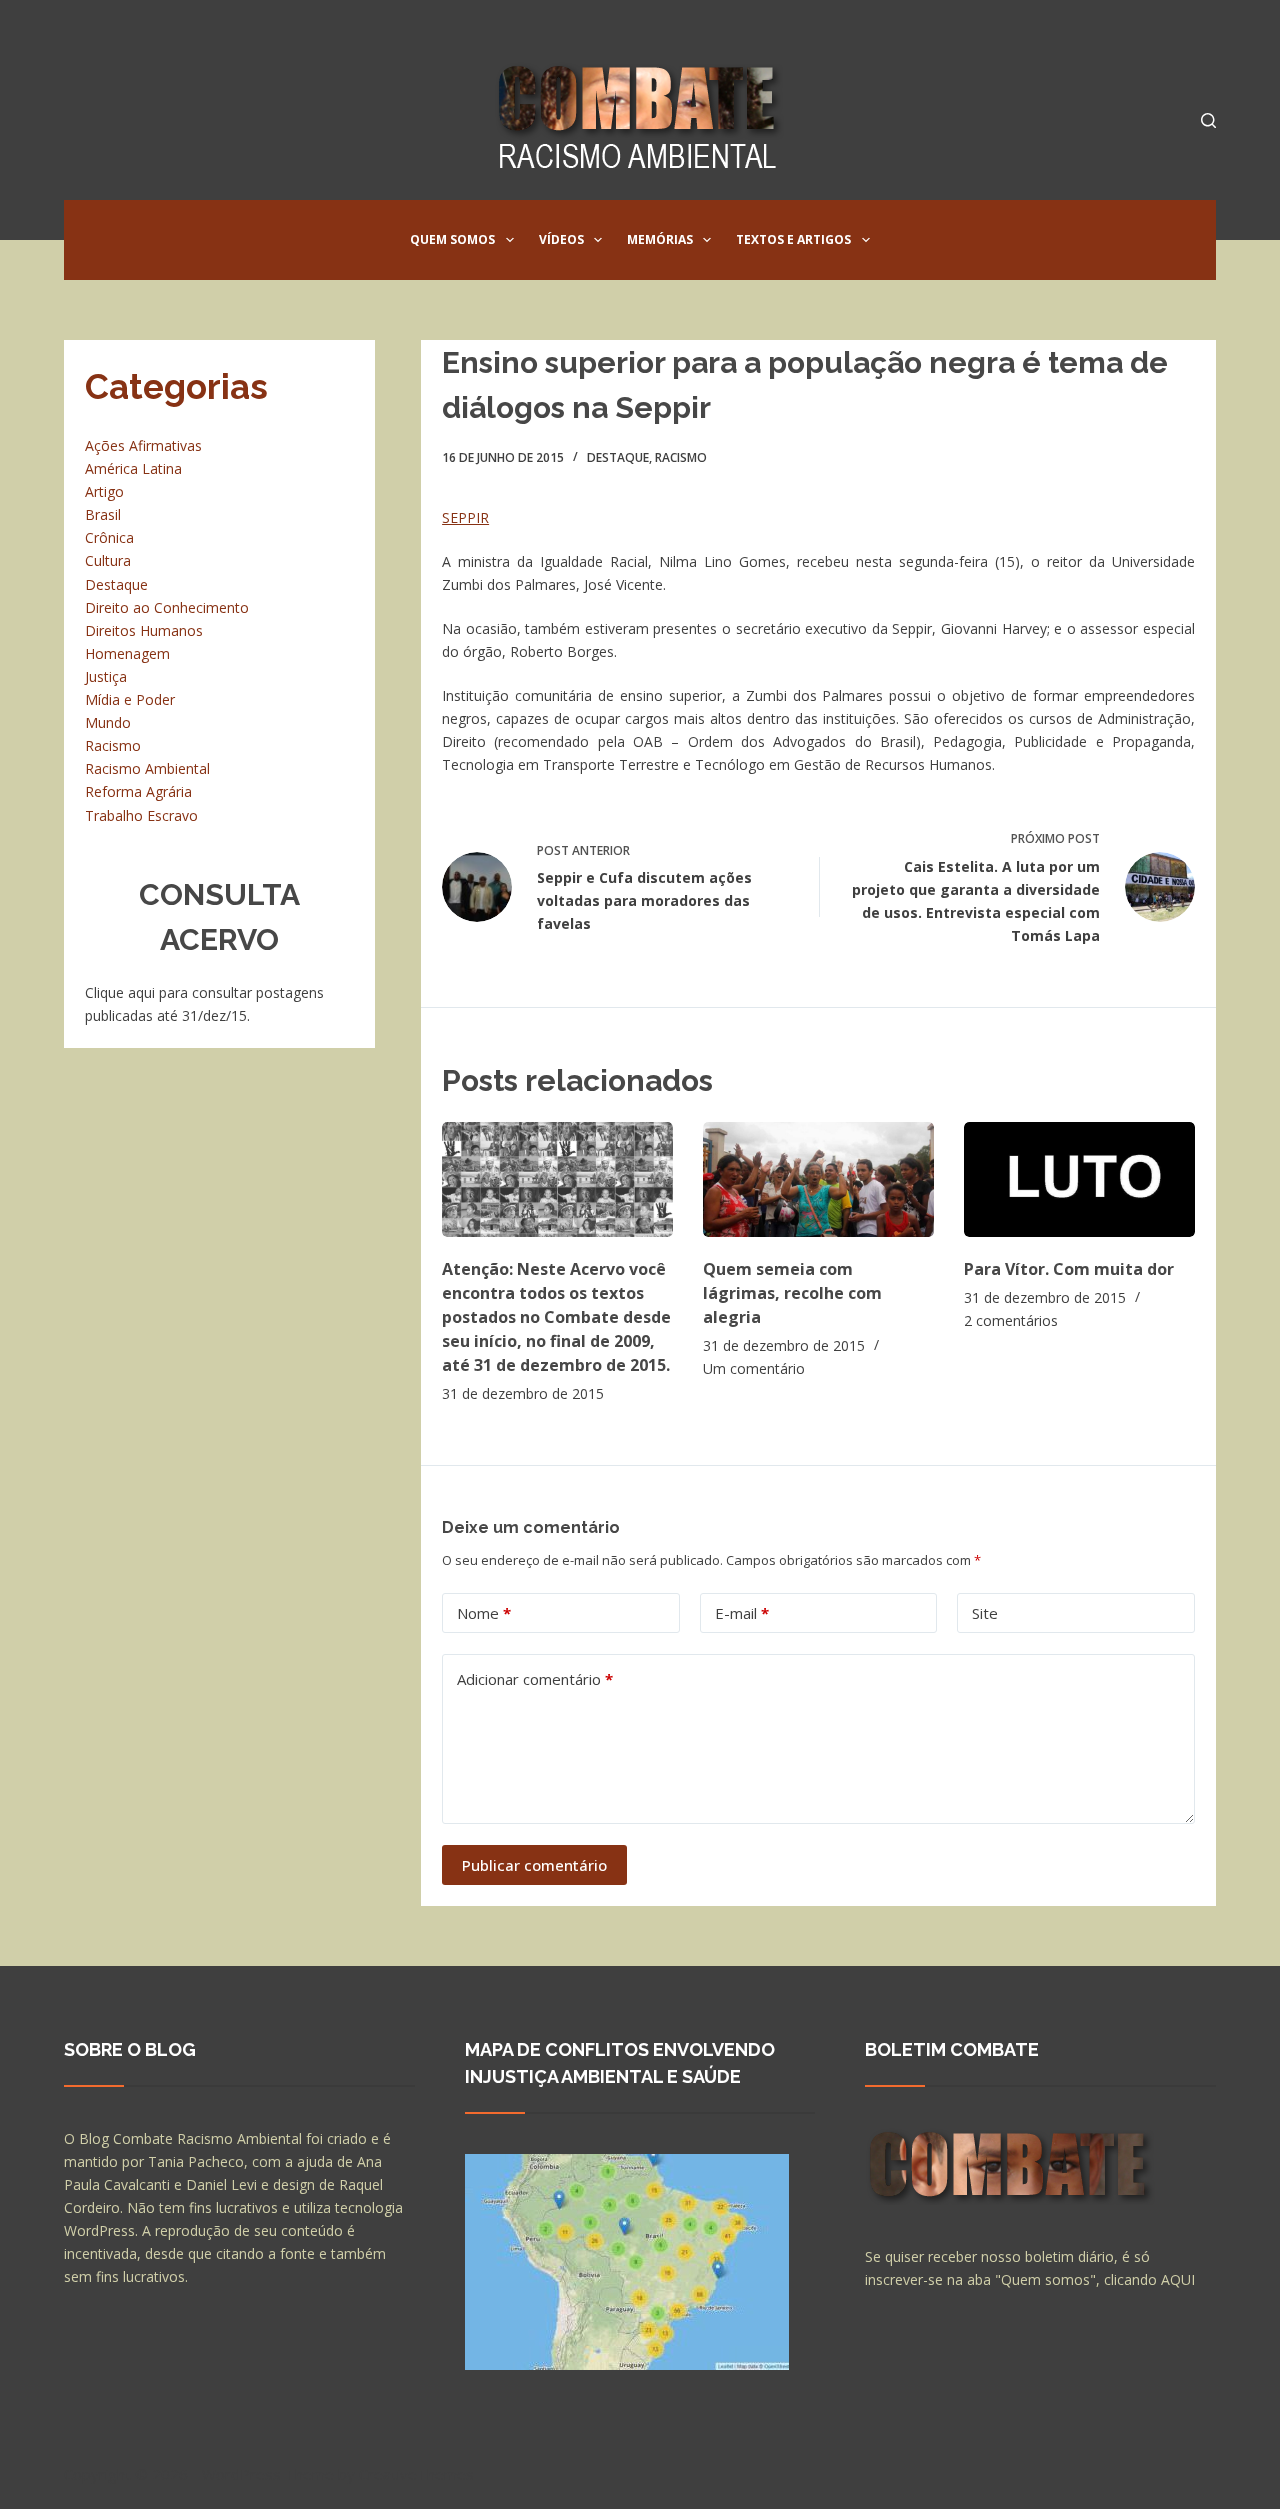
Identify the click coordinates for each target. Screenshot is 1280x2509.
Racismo (681, 457)
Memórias (660, 239)
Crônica (109, 537)
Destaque (618, 457)
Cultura (108, 560)
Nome (484, 1613)
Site (985, 1613)
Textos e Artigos (793, 239)
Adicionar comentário (535, 1679)
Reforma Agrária (138, 791)
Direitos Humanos (144, 630)
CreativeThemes (416, 2474)
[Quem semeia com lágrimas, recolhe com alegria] (818, 1179)
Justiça (106, 676)
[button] (510, 240)
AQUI (1178, 2279)
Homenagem (127, 653)
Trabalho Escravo (141, 815)
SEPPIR (465, 517)
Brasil (103, 514)
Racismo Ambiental (147, 768)
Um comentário (754, 1368)
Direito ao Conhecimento (167, 607)
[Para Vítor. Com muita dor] (1079, 1179)
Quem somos (452, 239)
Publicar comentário (534, 1865)
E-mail (742, 1613)
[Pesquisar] (1208, 120)
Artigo (104, 491)
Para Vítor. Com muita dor (1069, 1269)
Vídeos (561, 239)
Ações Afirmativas (143, 445)
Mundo (108, 722)
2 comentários (1011, 1320)
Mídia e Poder (130, 699)
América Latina (133, 468)
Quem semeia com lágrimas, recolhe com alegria (792, 1293)
